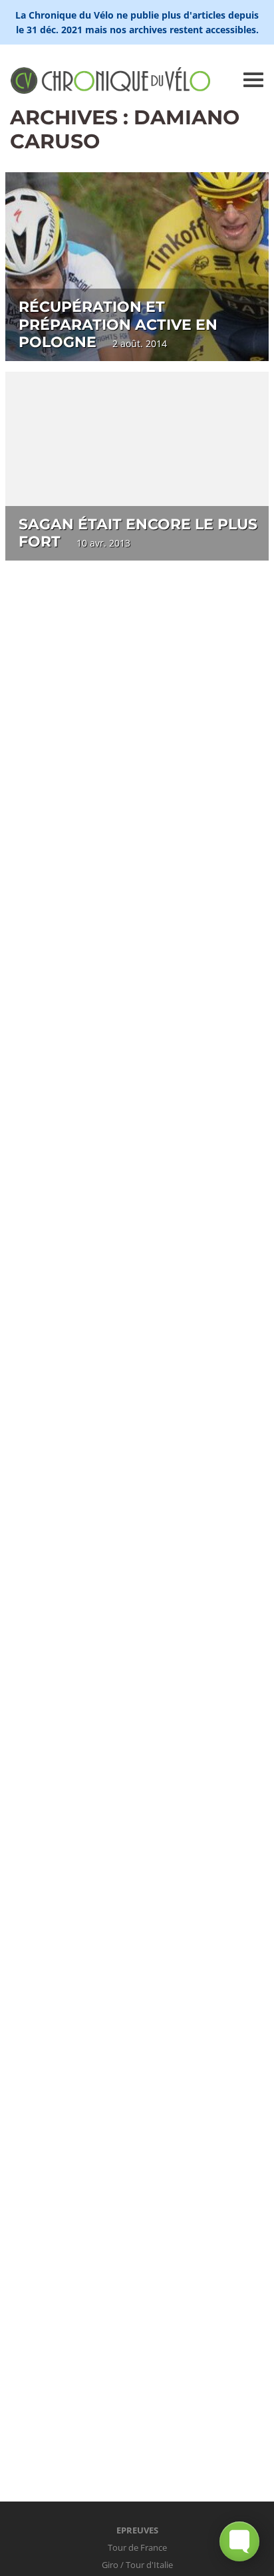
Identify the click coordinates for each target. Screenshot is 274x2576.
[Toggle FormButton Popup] (239, 2541)
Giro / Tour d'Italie (137, 2565)
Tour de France (137, 2547)
